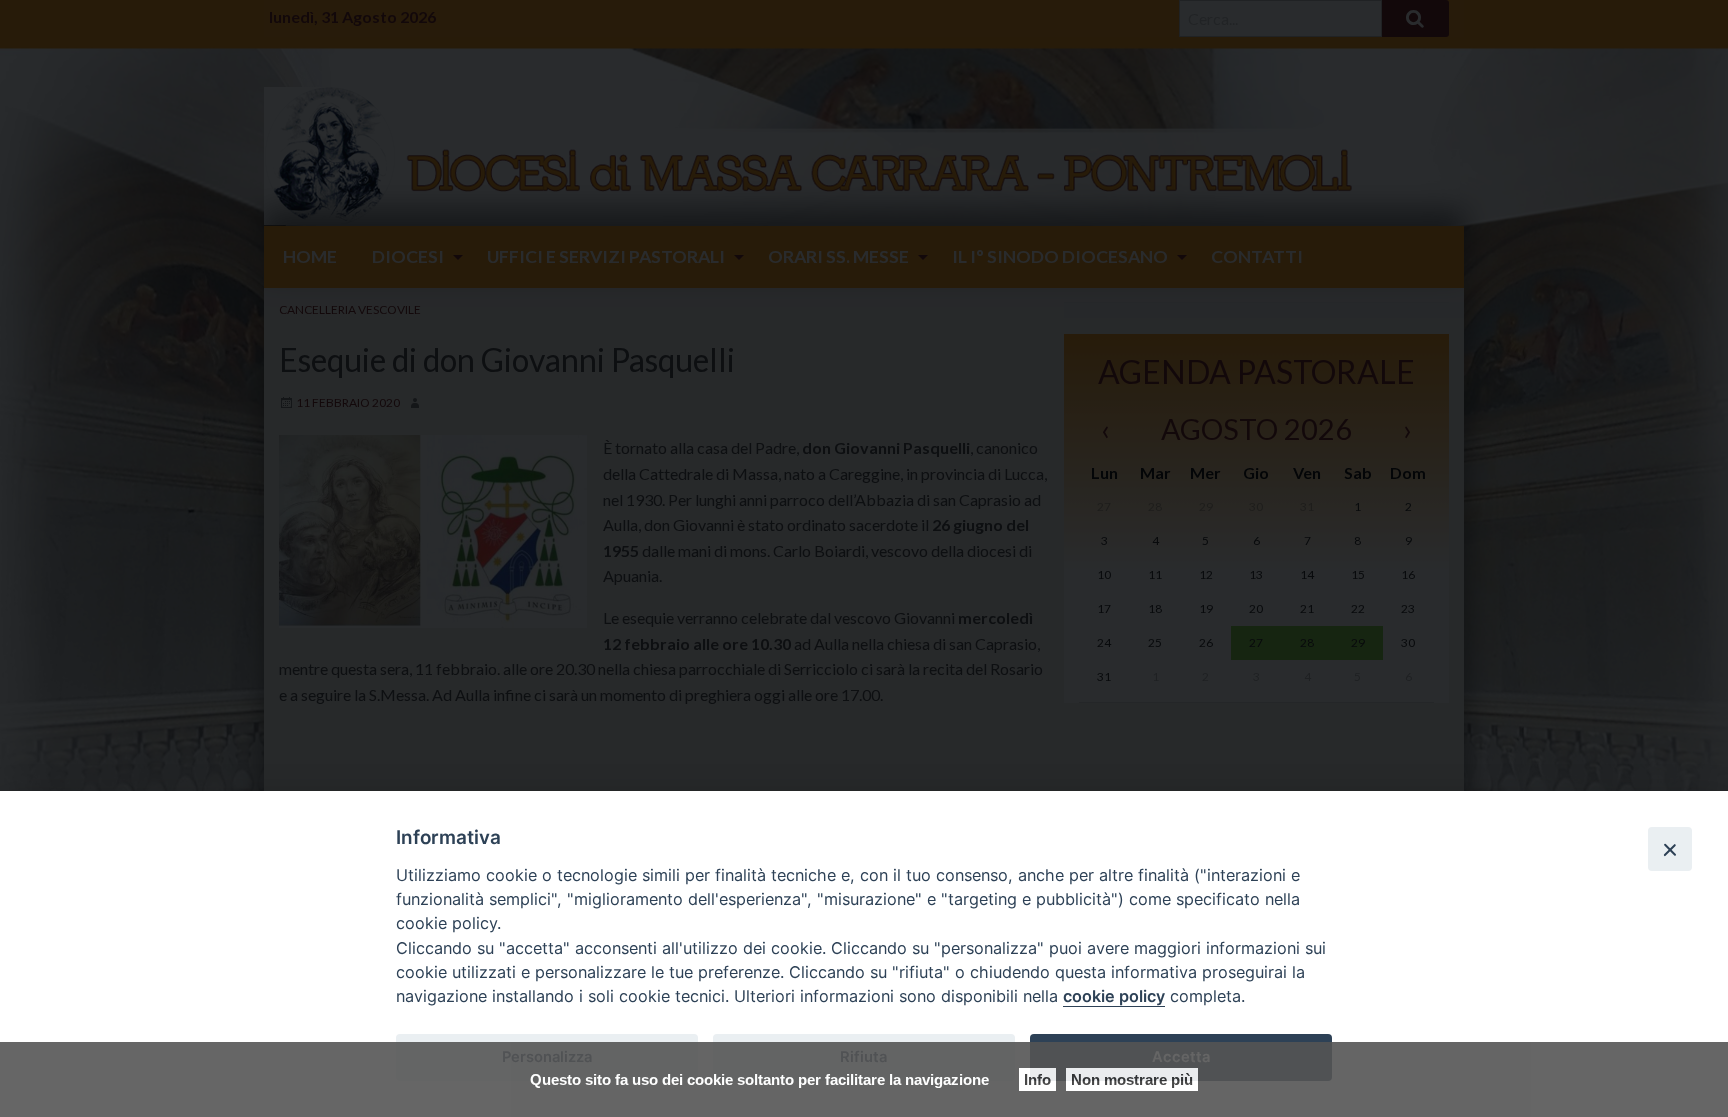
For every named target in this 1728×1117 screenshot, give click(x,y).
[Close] (1670, 849)
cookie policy (1114, 996)
